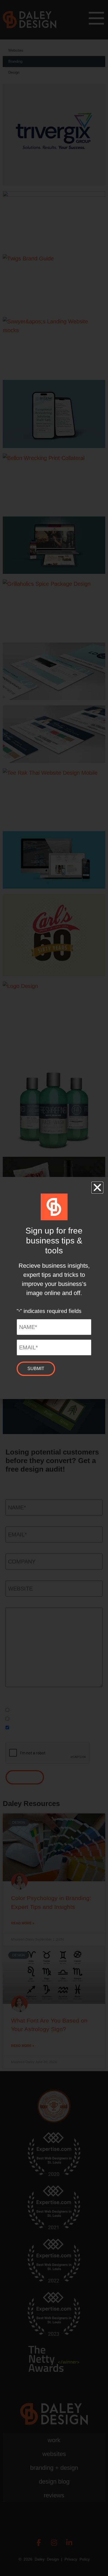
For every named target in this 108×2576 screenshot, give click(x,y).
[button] (97, 1188)
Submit (36, 1369)
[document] (54, 1288)
